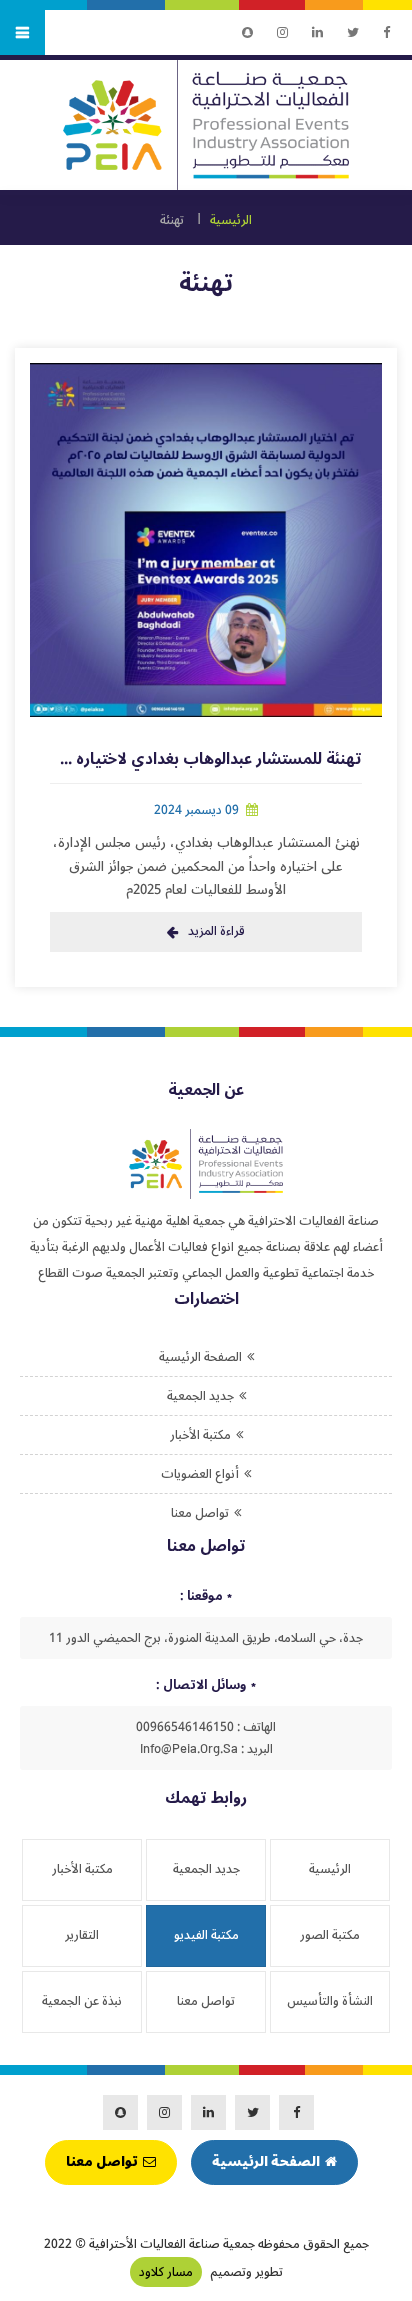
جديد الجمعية (200, 1396)
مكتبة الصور (330, 1935)
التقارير (82, 1935)
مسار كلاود (166, 2272)
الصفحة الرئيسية (200, 1357)
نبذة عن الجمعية (82, 2001)
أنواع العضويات (200, 1474)
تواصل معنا (200, 1513)
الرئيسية (231, 220)
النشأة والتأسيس (330, 2001)
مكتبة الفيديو (206, 1935)
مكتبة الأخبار (200, 1435)
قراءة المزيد (216, 931)
